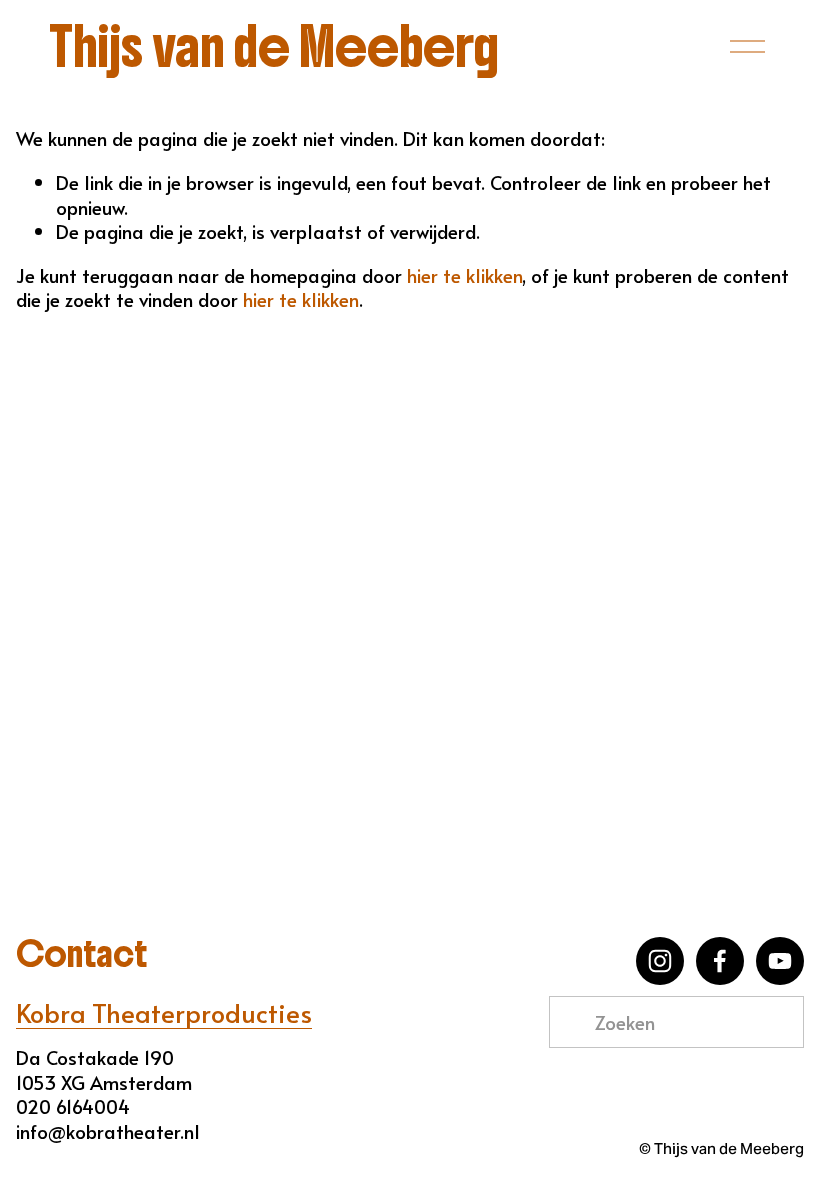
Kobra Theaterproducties (164, 1013)
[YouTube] (780, 961)
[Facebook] (720, 961)
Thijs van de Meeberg (274, 47)
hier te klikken (464, 275)
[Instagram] (660, 961)
